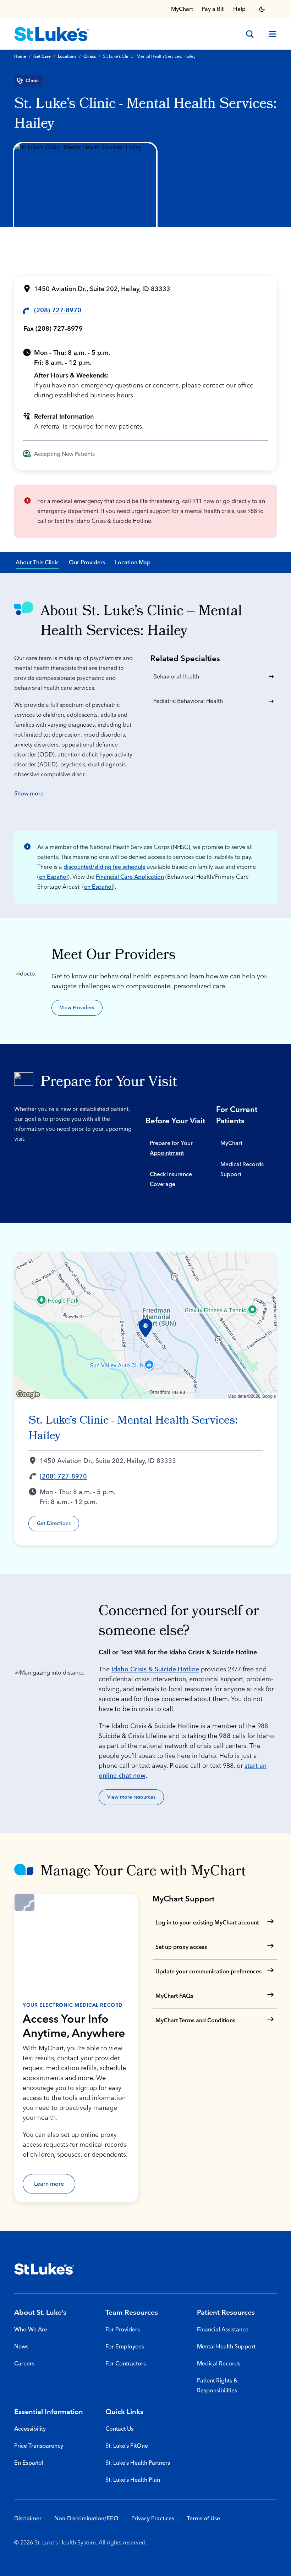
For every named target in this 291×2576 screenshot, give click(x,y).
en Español (53, 877)
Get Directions (54, 1524)
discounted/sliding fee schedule (105, 867)
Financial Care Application (130, 877)
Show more (29, 794)
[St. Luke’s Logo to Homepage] (52, 34)
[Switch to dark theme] (262, 9)
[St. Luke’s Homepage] (44, 2269)
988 (225, 1736)
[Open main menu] (270, 34)
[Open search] (250, 34)
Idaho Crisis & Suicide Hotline (155, 1669)
